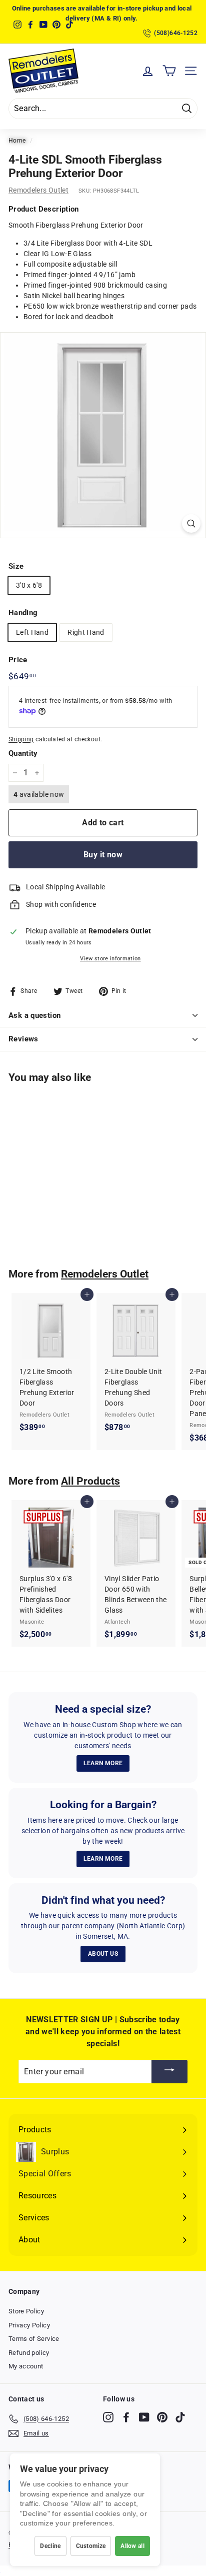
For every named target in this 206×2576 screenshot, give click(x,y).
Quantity (23, 753)
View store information (110, 959)
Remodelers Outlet (38, 190)
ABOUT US (103, 1954)
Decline (50, 2546)
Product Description (44, 209)
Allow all (132, 2546)
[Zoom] (191, 523)
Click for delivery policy (127, 13)
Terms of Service (34, 2339)
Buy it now (103, 855)
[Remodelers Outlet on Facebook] (126, 2417)
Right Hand (86, 632)
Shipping (21, 739)
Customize (91, 2546)
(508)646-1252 (176, 33)
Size (16, 566)
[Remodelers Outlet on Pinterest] (162, 2417)
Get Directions (63, 13)
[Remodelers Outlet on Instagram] (108, 2417)
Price (18, 660)
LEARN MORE (103, 1763)
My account (26, 2366)
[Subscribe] (169, 2072)
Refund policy (29, 2353)
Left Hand (32, 632)
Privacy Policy (29, 2325)
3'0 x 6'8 (29, 585)
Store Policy (26, 2311)
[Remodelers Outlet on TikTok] (180, 2417)
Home (17, 141)
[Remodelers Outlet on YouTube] (144, 2417)
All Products (90, 1481)
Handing (23, 613)
